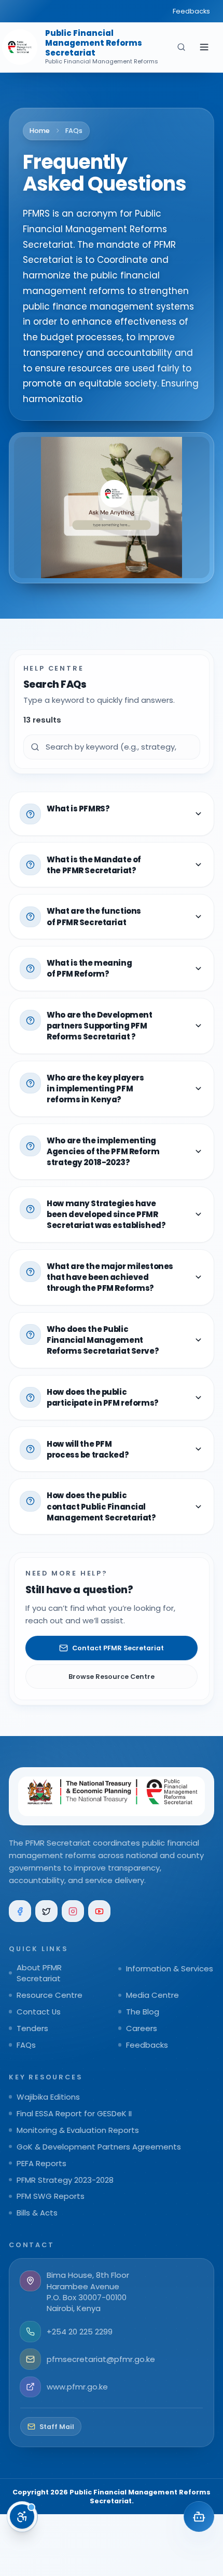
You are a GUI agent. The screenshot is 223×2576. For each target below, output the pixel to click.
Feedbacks (191, 11)
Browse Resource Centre (112, 1677)
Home (40, 131)
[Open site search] (181, 47)
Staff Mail (57, 2427)
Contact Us (39, 2012)
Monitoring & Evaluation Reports (78, 2130)
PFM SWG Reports (51, 2196)
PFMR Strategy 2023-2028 (65, 2180)
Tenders (32, 2028)
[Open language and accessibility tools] (22, 2517)
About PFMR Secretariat (39, 1973)
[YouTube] (99, 1911)
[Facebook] (20, 1911)
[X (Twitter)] (46, 1911)
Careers (142, 2028)
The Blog (143, 2012)
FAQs (26, 2045)
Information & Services (170, 1968)
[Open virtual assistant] (199, 2517)
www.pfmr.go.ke (77, 2387)
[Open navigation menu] (204, 47)
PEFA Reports (41, 2163)
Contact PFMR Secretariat (118, 1648)
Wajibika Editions (48, 2097)
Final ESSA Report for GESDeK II (74, 2113)
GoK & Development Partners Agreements (99, 2147)
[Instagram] (73, 1911)
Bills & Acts (37, 2213)
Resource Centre (50, 1995)
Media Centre (152, 1995)
